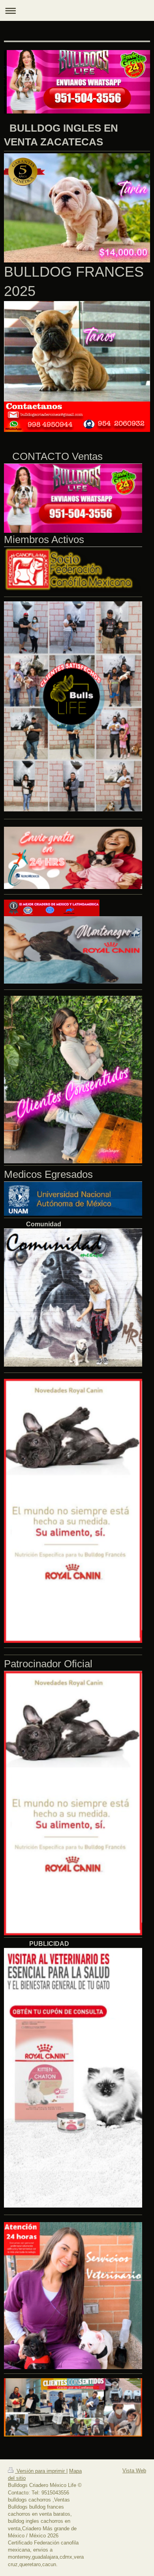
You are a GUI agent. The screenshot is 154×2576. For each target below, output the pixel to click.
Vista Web (134, 2471)
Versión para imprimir (41, 2471)
